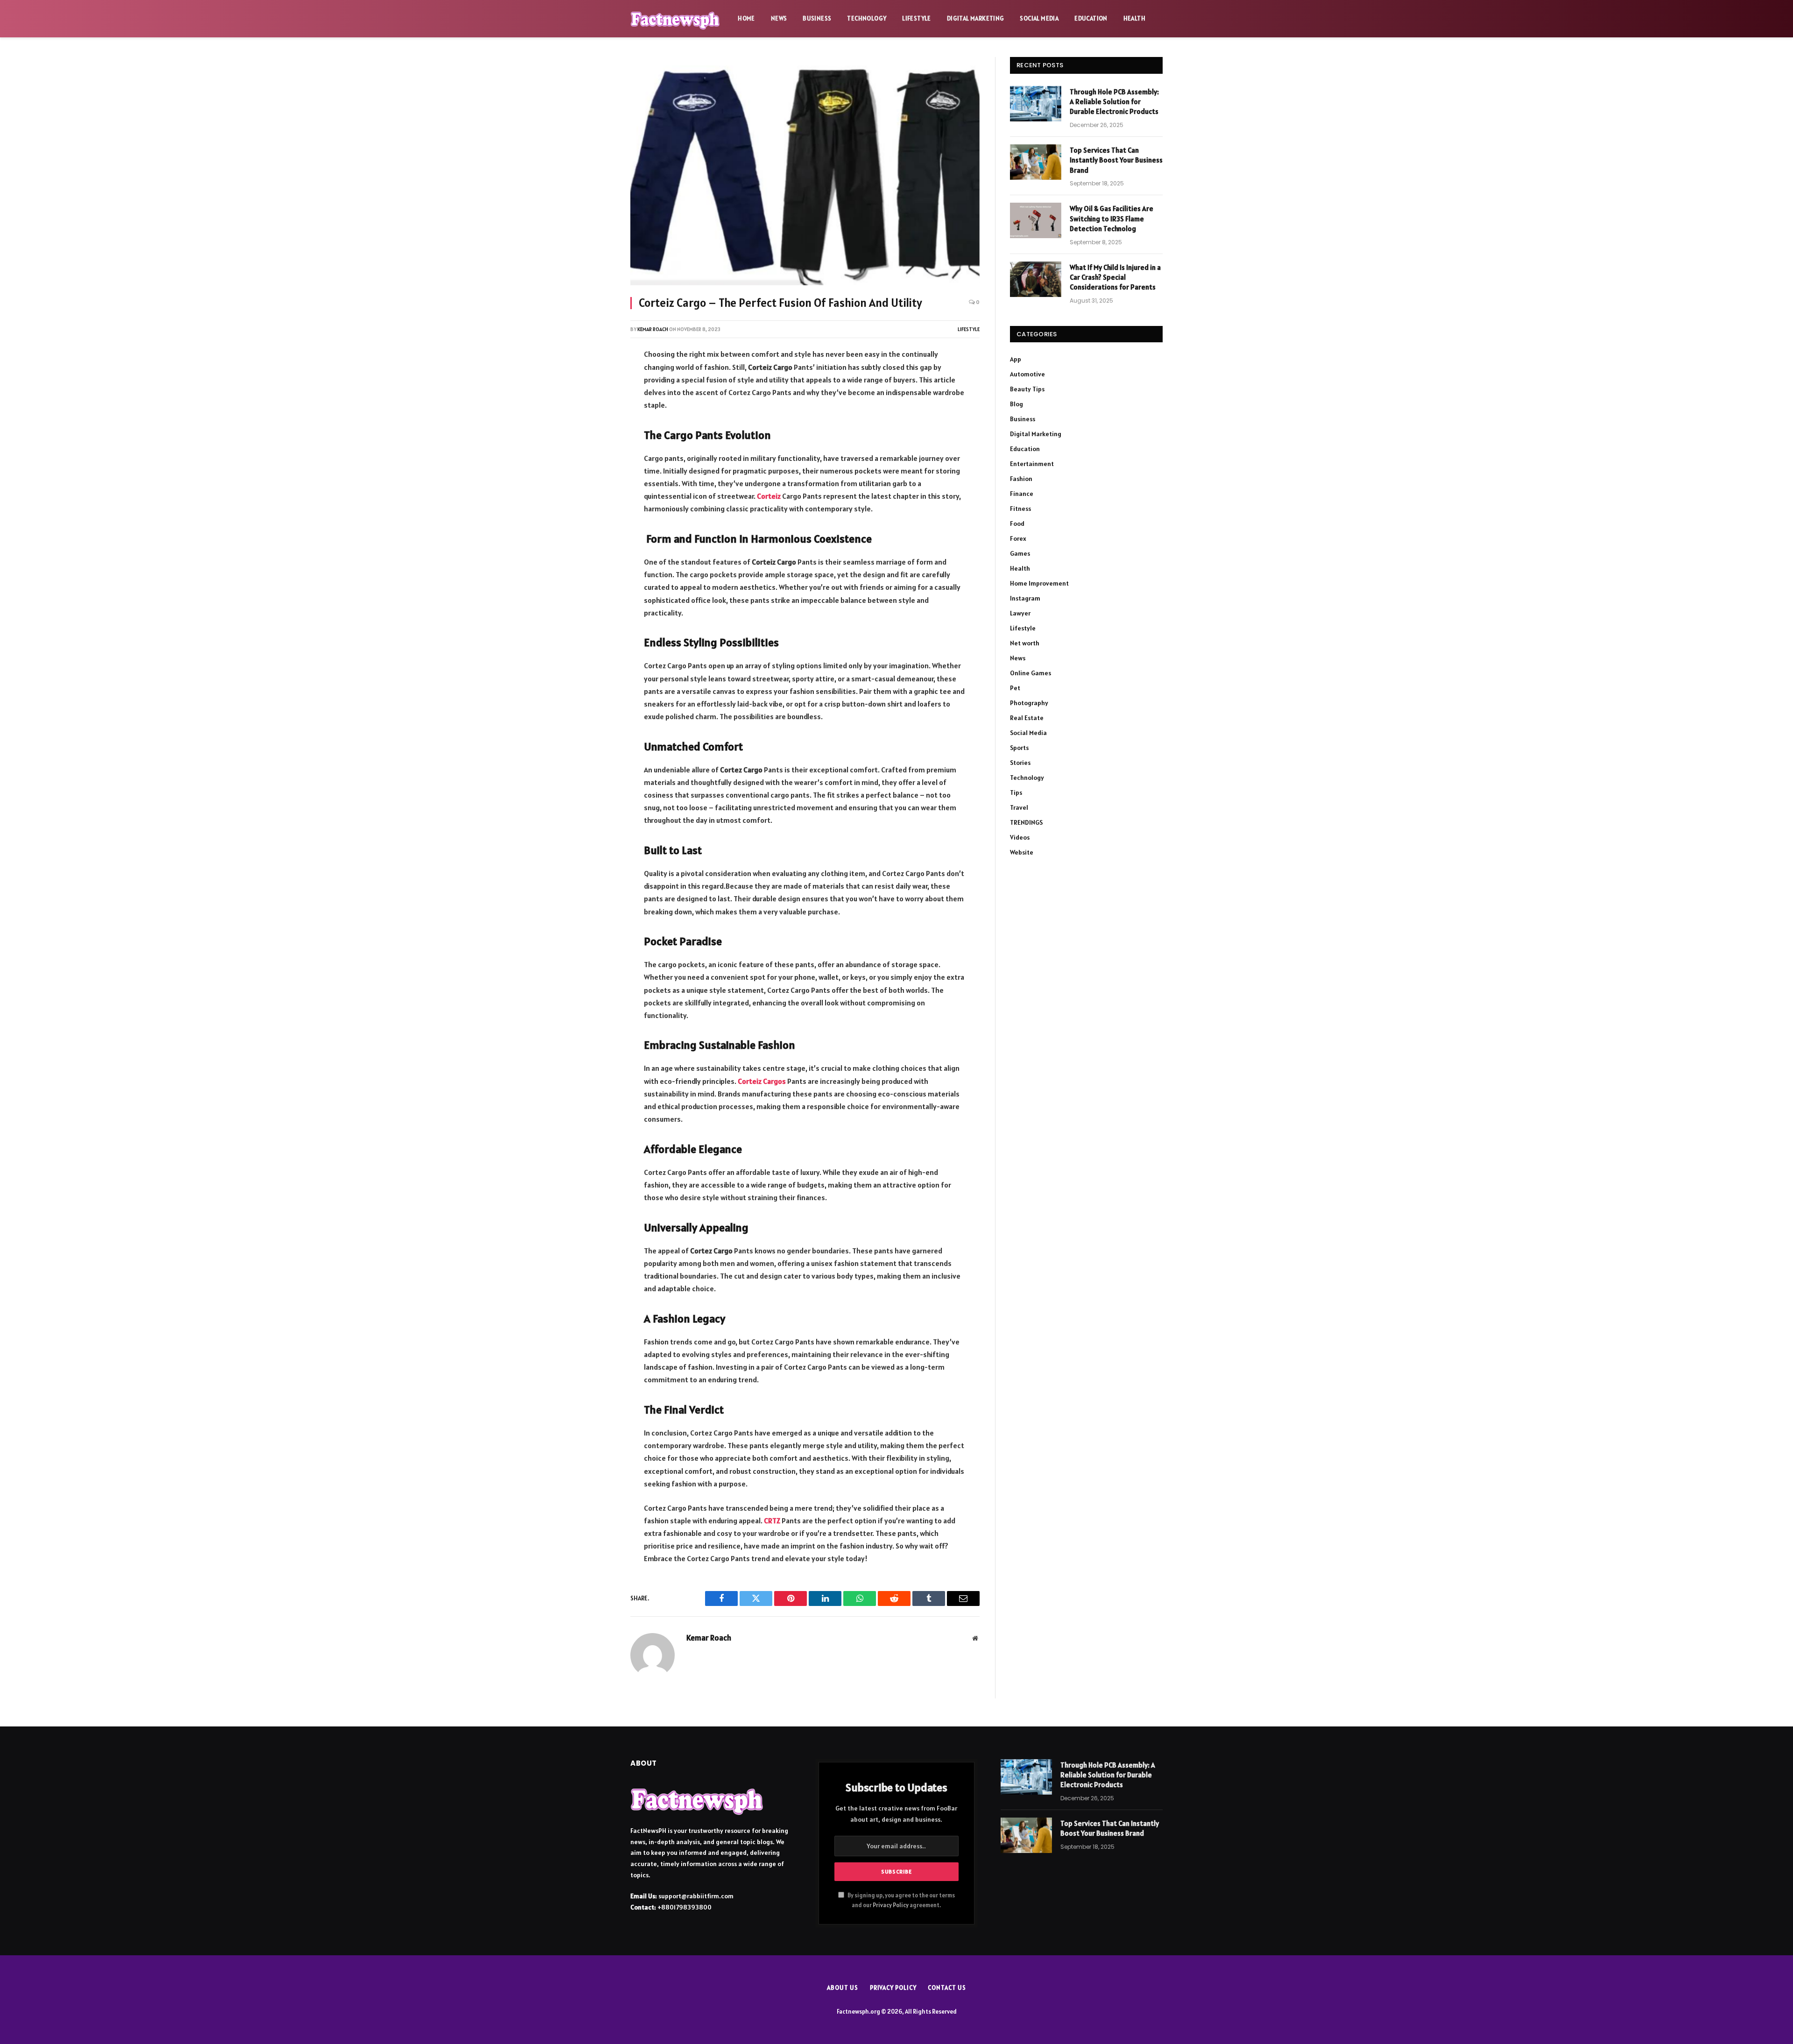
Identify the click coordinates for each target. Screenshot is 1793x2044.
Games (1020, 553)
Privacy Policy (891, 1905)
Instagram (1025, 598)
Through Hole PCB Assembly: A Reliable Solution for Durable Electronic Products (1114, 102)
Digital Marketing (976, 18)
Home (746, 18)
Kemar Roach (653, 329)
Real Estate (1027, 718)
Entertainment (1032, 464)
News (779, 18)
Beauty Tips (1027, 389)
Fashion (1021, 479)
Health (1134, 18)
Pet (1015, 688)
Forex (1018, 538)
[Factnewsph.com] (675, 19)
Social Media (1039, 18)
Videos (1020, 837)
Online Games (1031, 673)
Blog (1017, 404)
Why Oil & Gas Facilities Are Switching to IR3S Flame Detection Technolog (1112, 219)
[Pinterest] (599, 455)
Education (1091, 18)
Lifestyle (917, 18)
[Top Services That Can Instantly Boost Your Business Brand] (1036, 162)
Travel (1019, 807)
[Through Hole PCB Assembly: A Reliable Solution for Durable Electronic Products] (1036, 104)
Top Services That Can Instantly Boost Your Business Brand (1116, 160)
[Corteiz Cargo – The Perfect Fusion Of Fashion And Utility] (805, 171)
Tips (1016, 792)
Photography (1029, 703)
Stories (1020, 763)
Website (1022, 852)
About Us (842, 1988)
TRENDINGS (1026, 822)
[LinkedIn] (599, 430)
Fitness (1020, 509)
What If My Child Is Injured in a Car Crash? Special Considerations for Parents (1115, 277)
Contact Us (947, 1988)
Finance (1022, 494)
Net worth (1025, 643)
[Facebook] (599, 381)
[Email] (599, 480)
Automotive (1027, 374)
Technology (867, 18)
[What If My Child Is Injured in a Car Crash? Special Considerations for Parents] (1036, 279)
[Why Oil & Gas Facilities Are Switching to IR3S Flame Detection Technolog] (1036, 220)
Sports (1019, 748)
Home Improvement (1039, 583)
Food (1017, 523)
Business (817, 18)
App (1016, 359)
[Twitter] (599, 405)
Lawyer (1020, 613)
